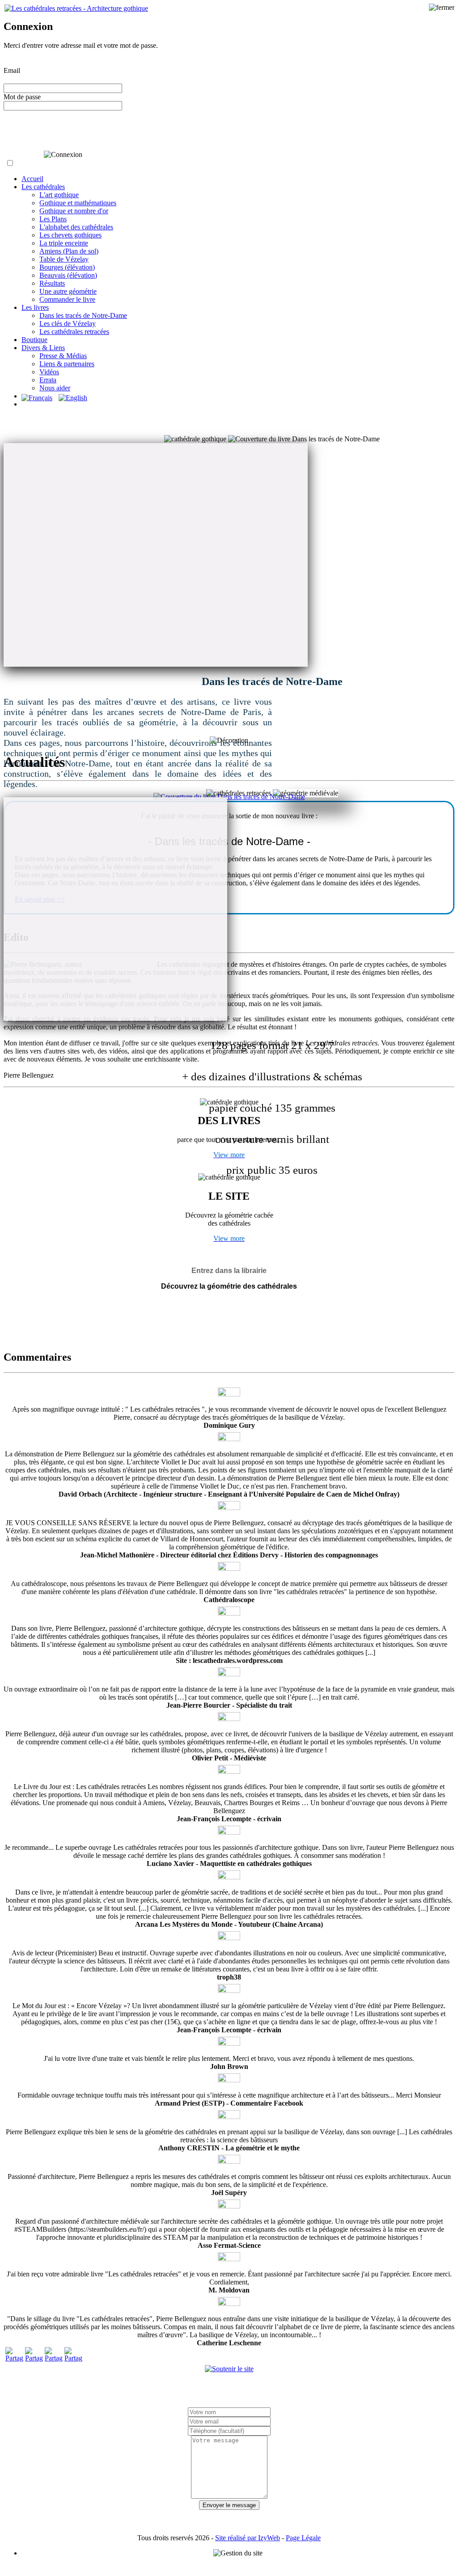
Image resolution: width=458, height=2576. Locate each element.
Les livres (35, 307)
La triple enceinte (64, 243)
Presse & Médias (63, 356)
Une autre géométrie (68, 291)
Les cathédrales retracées (74, 332)
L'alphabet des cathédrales (76, 227)
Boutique (34, 340)
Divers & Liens (43, 348)
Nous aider (55, 388)
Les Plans (53, 219)
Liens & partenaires (67, 364)
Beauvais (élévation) (68, 275)
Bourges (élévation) (67, 267)
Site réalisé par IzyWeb (248, 2538)
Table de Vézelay (64, 259)
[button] (10, 163)
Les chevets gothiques (70, 235)
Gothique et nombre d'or (74, 211)
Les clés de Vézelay (68, 324)
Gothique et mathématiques (78, 203)
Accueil (32, 179)
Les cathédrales (43, 187)
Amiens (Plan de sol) (69, 251)
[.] (229, 797)
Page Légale (303, 2538)
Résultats (52, 283)
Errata (48, 380)
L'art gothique (59, 195)
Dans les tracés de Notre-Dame (83, 315)
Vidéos (49, 372)
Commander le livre (67, 299)
